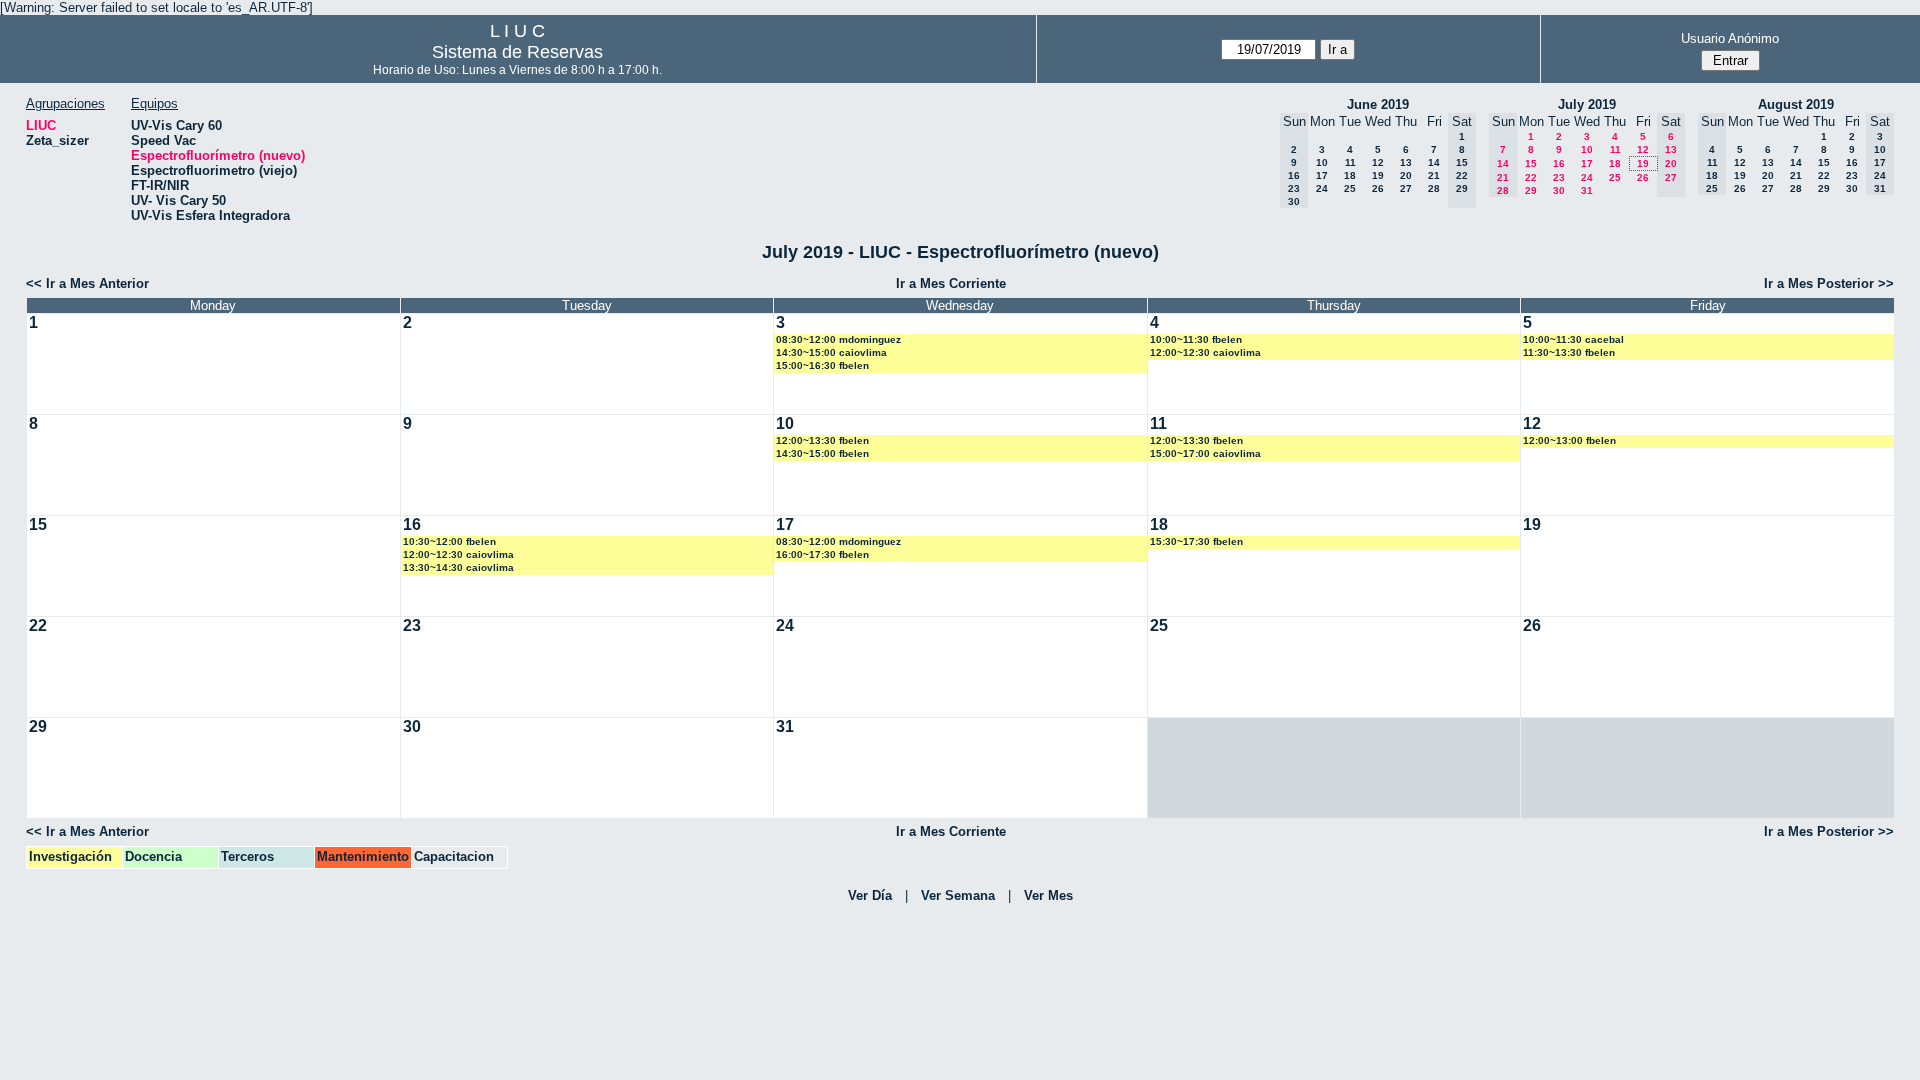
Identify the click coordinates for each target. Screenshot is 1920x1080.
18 (1350, 175)
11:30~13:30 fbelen (1569, 352)
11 (1350, 162)
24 (1322, 188)
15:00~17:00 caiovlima (1205, 453)
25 (1350, 188)
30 (1559, 190)
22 (1531, 177)
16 (1559, 163)
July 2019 (1587, 104)
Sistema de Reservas (517, 52)
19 (1378, 175)
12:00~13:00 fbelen (1569, 440)
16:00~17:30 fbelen (822, 554)
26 (1378, 188)
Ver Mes (1048, 895)
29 (1531, 190)
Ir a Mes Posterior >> (1829, 283)
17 (1322, 175)
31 (1587, 190)
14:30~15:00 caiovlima (831, 352)
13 (1406, 162)
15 (1531, 163)
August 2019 (1796, 104)
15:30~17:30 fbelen (1196, 541)
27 (1406, 188)
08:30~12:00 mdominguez (838, 339)
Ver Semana (958, 895)
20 (1406, 175)
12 (1378, 162)
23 (1559, 177)
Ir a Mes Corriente (951, 283)
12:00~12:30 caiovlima (1205, 352)
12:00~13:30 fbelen (822, 440)
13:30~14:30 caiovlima (458, 567)
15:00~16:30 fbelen (822, 365)
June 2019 (1378, 104)
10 (1322, 162)
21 (1434, 175)
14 (1434, 162)
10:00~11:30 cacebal (1573, 339)
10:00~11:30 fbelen (1196, 339)
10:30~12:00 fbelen (449, 541)
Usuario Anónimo (1730, 38)
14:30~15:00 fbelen (822, 453)
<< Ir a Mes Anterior (87, 283)
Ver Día (870, 895)
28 (1434, 188)
